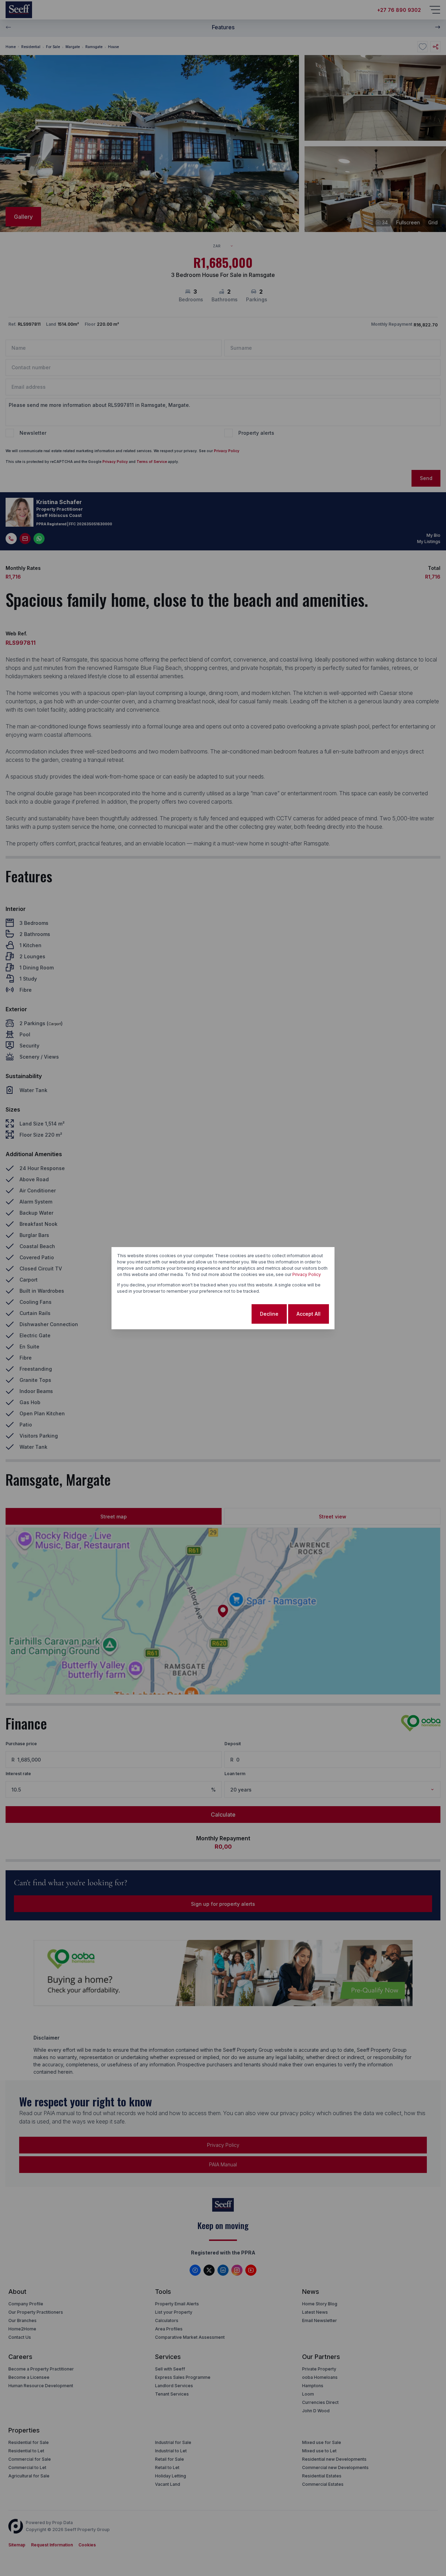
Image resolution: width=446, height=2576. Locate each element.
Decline (269, 1314)
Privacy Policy (307, 1274)
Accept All (309, 1314)
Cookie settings (223, 1314)
